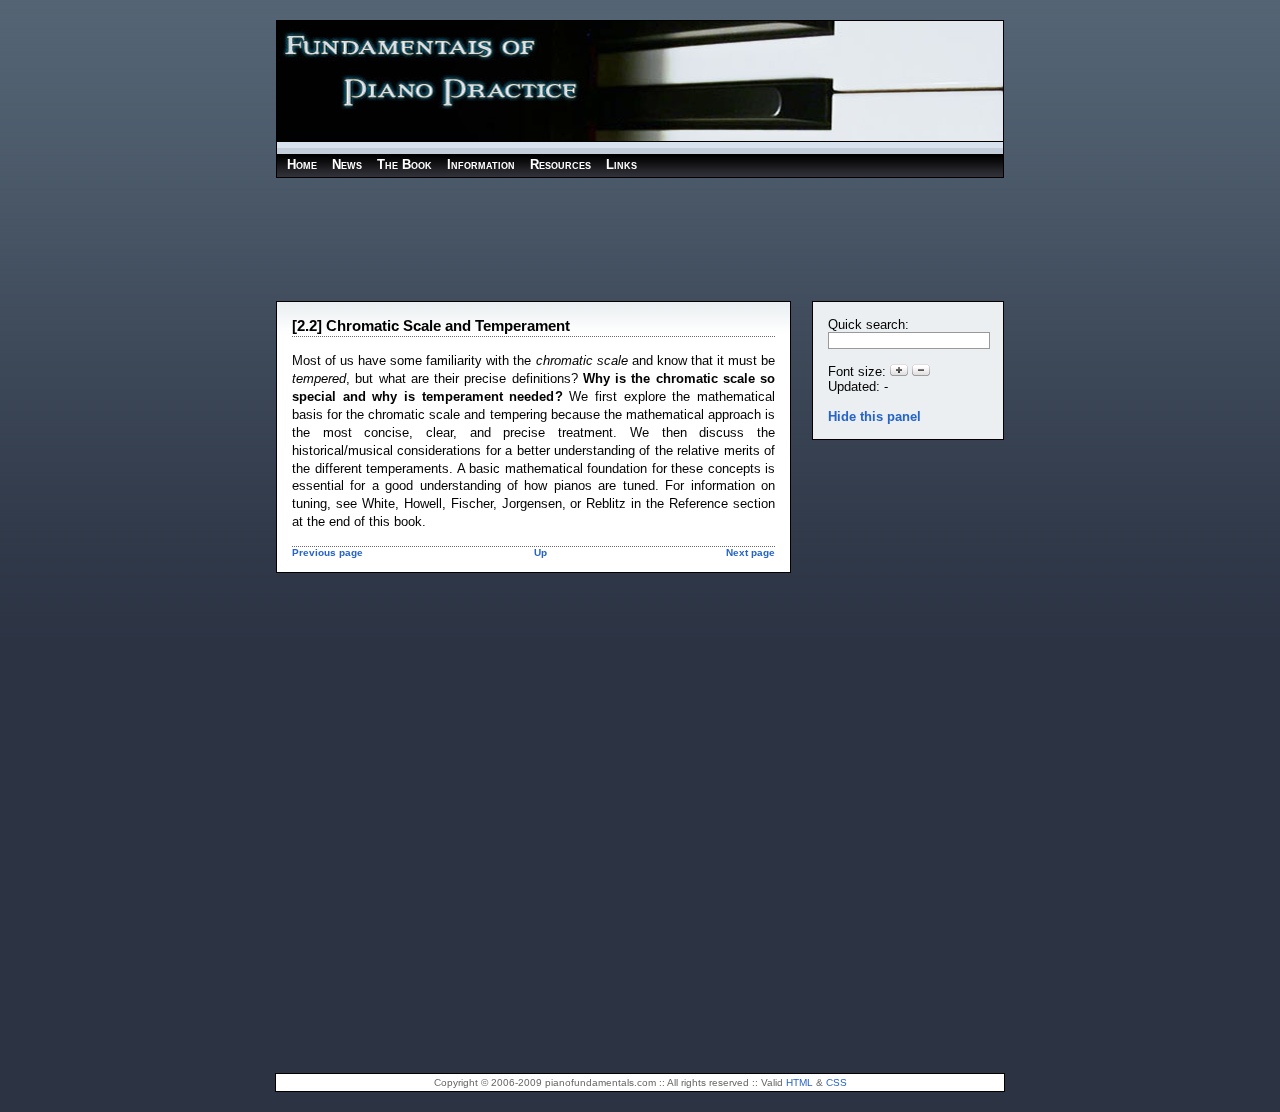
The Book (404, 165)
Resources (560, 165)
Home (302, 165)
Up (540, 552)
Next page (750, 552)
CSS (836, 1082)
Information (481, 165)
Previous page (327, 552)
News (347, 165)
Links (621, 165)
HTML (799, 1082)
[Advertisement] (640, 238)
